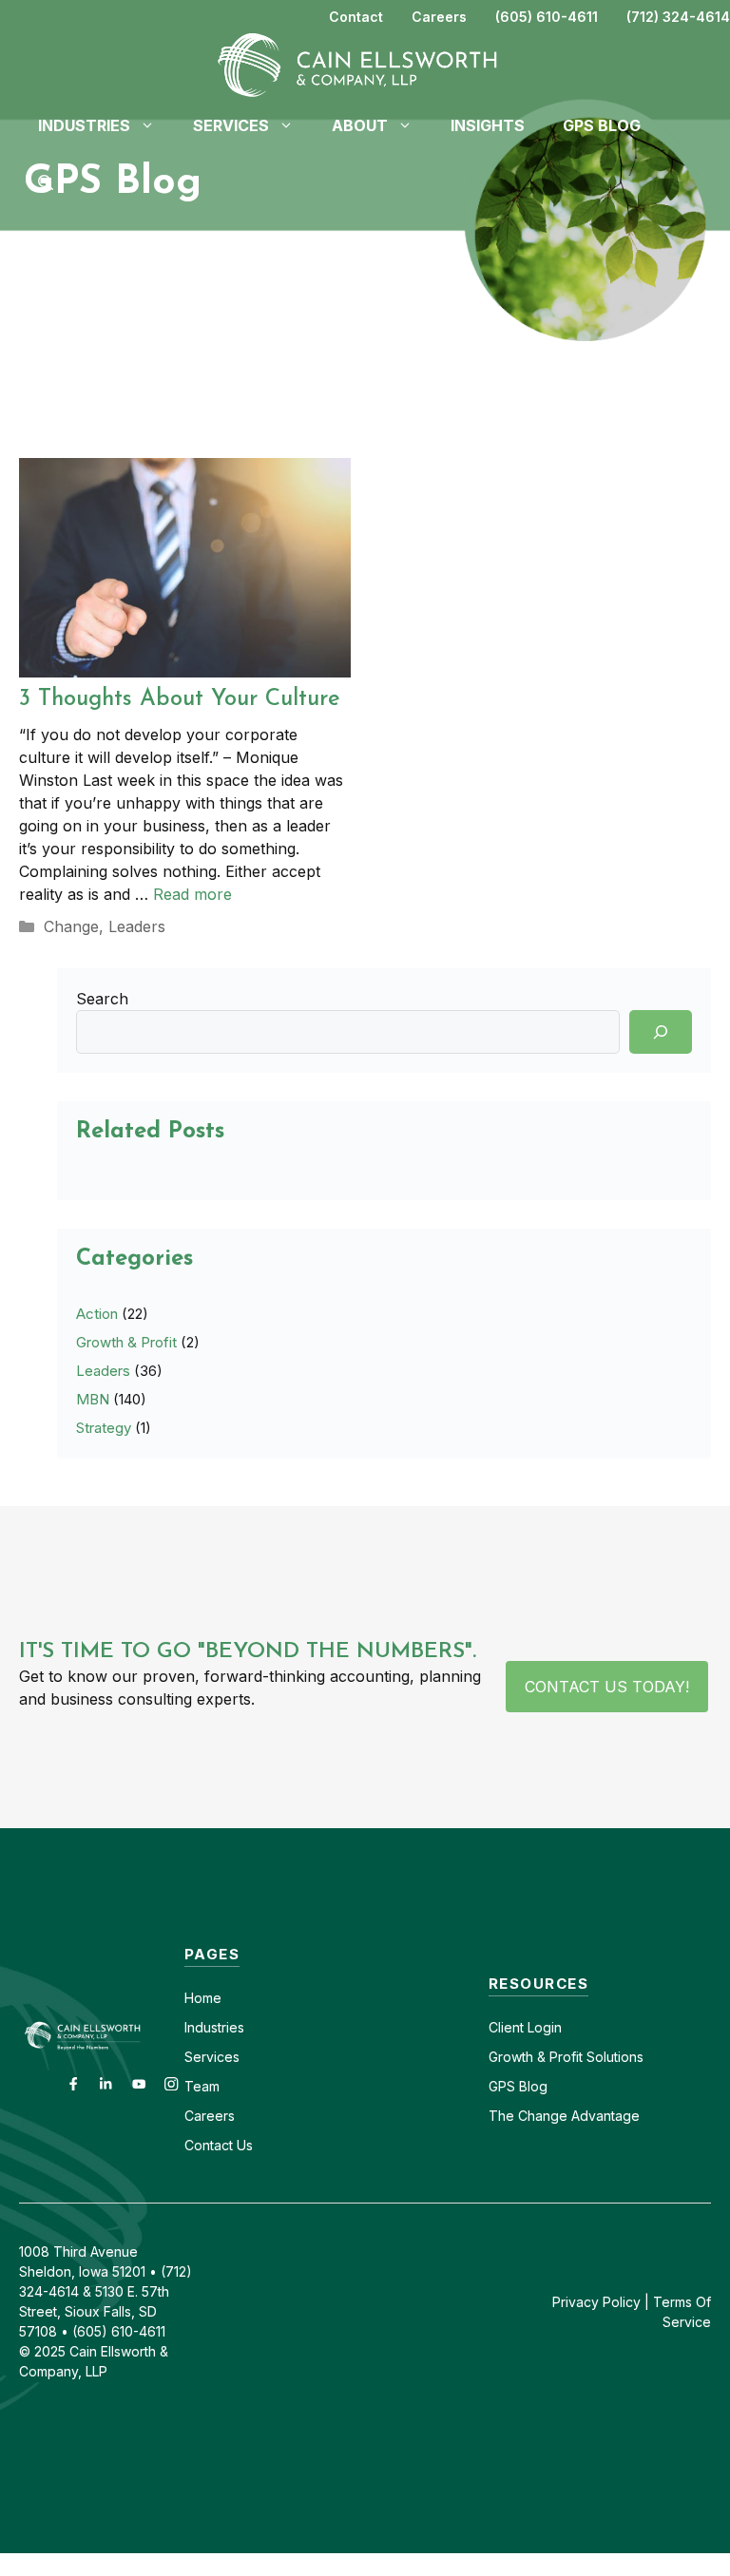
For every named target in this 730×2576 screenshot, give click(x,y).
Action (97, 1314)
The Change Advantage (564, 2116)
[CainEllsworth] (365, 64)
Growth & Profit (126, 1342)
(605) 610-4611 (547, 17)
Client (506, 2027)
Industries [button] (84, 125)
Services (212, 2057)
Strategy (104, 1428)
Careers (439, 17)
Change (71, 926)
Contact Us (219, 2145)
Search (102, 999)
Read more (192, 894)
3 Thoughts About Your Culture (180, 699)
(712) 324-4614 (678, 17)
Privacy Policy (596, 2302)
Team (202, 2086)
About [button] (360, 125)
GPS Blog (602, 125)
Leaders (137, 926)
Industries (214, 2027)
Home (203, 1998)
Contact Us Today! (607, 1687)
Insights (488, 125)
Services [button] (231, 125)
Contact (356, 17)
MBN (93, 1399)
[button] (46, 182)
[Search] (661, 1032)
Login (543, 2027)
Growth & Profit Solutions (566, 2057)
